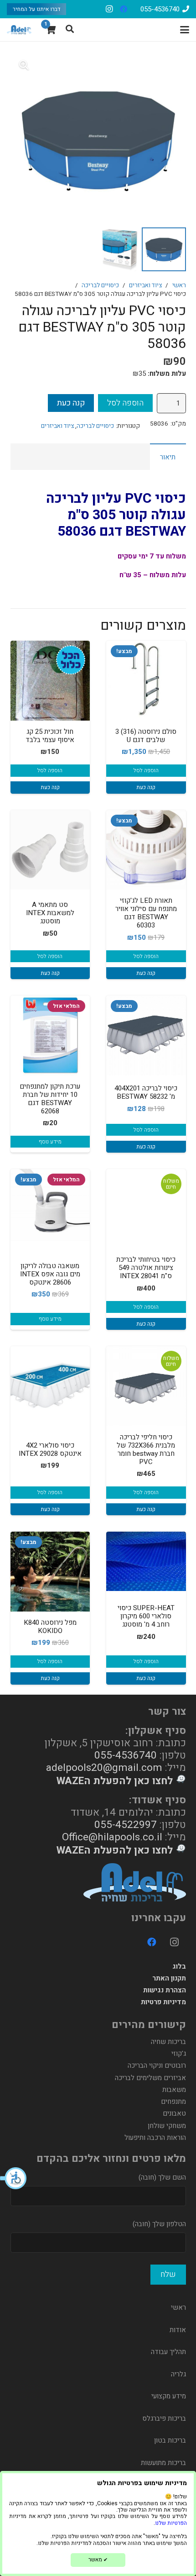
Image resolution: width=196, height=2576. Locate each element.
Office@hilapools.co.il (112, 1837)
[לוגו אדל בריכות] (19, 30)
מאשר (98, 2560)
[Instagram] (109, 9)
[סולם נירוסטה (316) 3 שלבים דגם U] (146, 681)
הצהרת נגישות (165, 1990)
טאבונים (174, 2113)
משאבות (174, 2090)
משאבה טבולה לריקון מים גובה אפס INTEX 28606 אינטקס (50, 1274)
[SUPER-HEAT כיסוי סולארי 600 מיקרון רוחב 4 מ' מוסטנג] (146, 1561)
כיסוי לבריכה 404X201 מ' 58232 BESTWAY (146, 1092)
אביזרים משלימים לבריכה (150, 2078)
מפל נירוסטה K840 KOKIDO (50, 1627)
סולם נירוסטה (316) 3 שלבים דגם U (146, 736)
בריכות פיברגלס (164, 2418)
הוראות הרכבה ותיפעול (155, 2138)
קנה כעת (71, 403)
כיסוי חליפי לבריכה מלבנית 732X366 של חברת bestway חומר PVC (146, 1449)
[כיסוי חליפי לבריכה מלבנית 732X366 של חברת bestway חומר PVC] (146, 1386)
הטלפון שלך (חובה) (159, 2224)
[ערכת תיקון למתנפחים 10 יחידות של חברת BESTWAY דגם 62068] (50, 1035)
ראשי (179, 285)
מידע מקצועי (169, 2396)
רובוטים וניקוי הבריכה (157, 2065)
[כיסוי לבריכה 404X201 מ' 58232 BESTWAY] (146, 1035)
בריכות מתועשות (163, 2463)
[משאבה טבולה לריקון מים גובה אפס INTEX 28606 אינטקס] (50, 1209)
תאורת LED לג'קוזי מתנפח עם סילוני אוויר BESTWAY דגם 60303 (146, 913)
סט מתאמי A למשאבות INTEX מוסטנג (50, 913)
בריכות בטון (170, 2440)
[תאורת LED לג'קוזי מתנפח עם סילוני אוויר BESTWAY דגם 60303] (146, 850)
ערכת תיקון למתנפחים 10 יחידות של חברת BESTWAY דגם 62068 (50, 1099)
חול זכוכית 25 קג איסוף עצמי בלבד (50, 736)
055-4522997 (126, 1825)
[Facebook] (124, 9)
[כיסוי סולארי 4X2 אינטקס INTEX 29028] (50, 1386)
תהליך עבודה (168, 2352)
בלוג (179, 1966)
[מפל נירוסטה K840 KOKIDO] (50, 1572)
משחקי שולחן (167, 2126)
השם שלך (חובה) (162, 2177)
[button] (14, 2178)
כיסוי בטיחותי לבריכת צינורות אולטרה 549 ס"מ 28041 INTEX (146, 1268)
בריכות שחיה (168, 2042)
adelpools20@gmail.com (104, 1767)
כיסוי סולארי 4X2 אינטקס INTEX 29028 (50, 1449)
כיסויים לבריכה (100, 285)
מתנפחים (173, 2102)
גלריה (178, 2374)
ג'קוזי (179, 2054)
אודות (178, 2330)
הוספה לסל (125, 403)
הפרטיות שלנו (171, 2523)
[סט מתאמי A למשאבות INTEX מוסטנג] (50, 850)
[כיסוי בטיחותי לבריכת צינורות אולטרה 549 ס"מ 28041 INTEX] (146, 1209)
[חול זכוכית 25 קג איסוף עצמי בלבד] (50, 681)
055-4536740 (126, 1755)
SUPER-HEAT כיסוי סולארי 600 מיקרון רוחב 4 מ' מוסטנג (146, 1616)
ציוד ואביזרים (145, 285)
